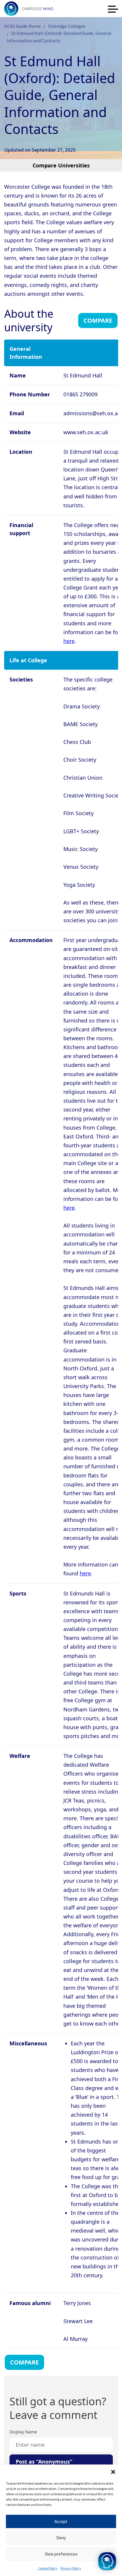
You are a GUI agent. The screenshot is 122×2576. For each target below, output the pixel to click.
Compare (98, 320)
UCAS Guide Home (23, 26)
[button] (113, 2472)
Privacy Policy (71, 2568)
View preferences (61, 2554)
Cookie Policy (48, 2568)
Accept (61, 2521)
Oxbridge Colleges (67, 26)
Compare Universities (61, 165)
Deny (61, 2538)
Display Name (23, 2432)
